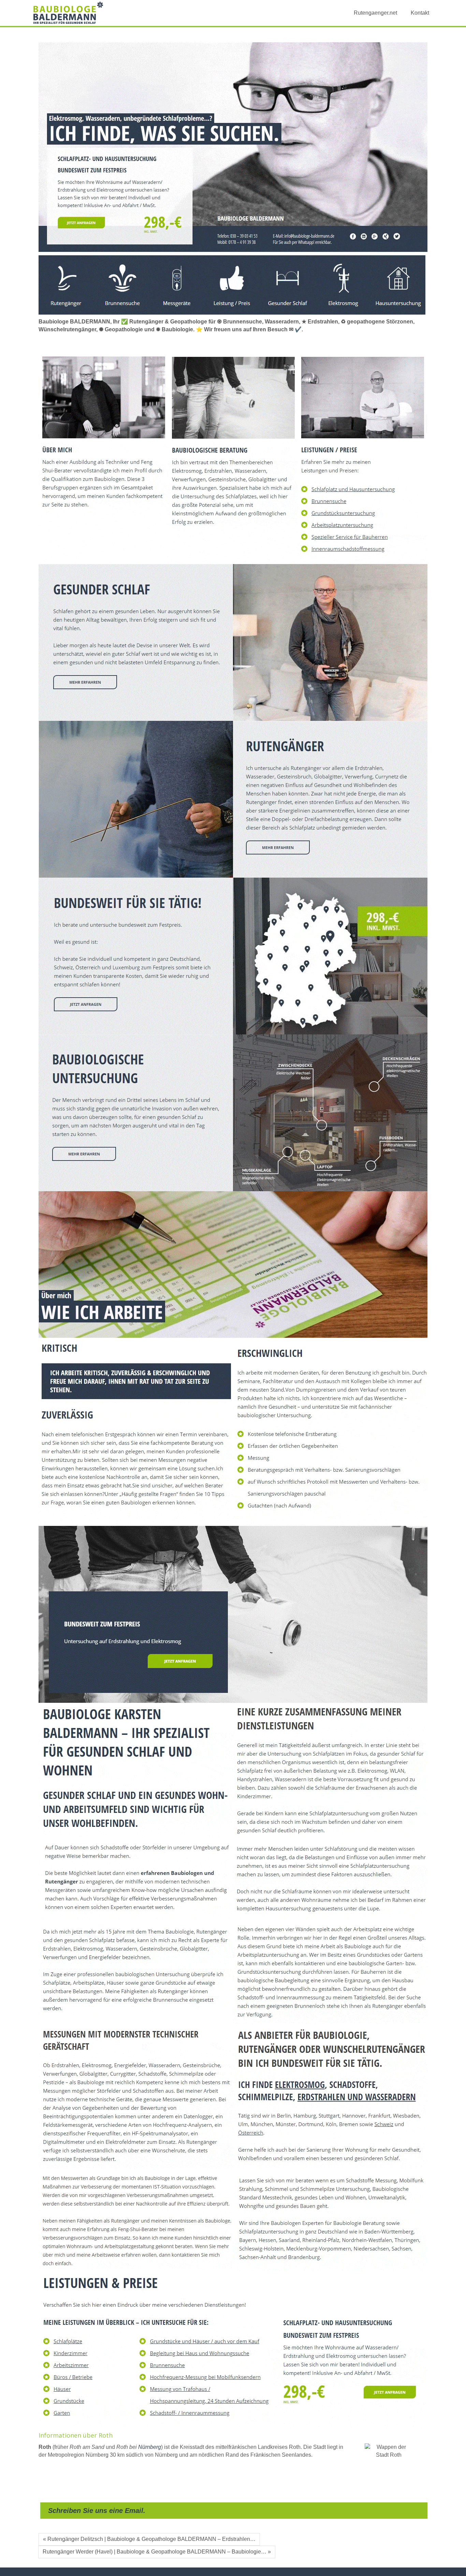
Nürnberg (150, 2447)
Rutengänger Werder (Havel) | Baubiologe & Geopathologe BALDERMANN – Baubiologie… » (157, 2552)
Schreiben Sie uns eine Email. (97, 2511)
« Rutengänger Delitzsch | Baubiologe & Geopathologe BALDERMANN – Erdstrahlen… (149, 2539)
